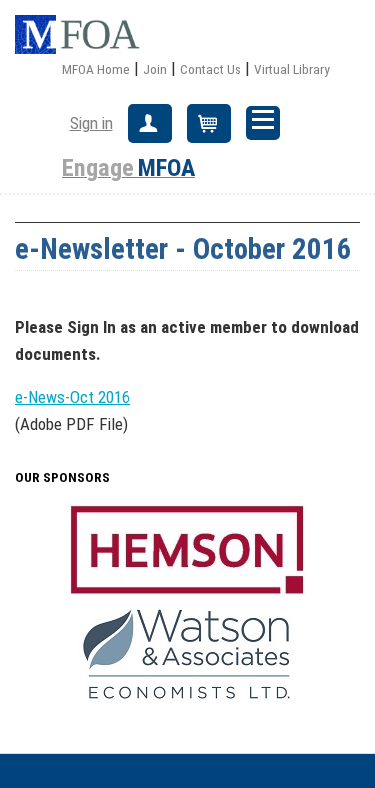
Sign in (91, 123)
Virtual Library (292, 69)
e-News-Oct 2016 (72, 397)
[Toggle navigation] (263, 123)
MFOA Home (96, 69)
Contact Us (210, 69)
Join (155, 69)
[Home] (85, 35)
